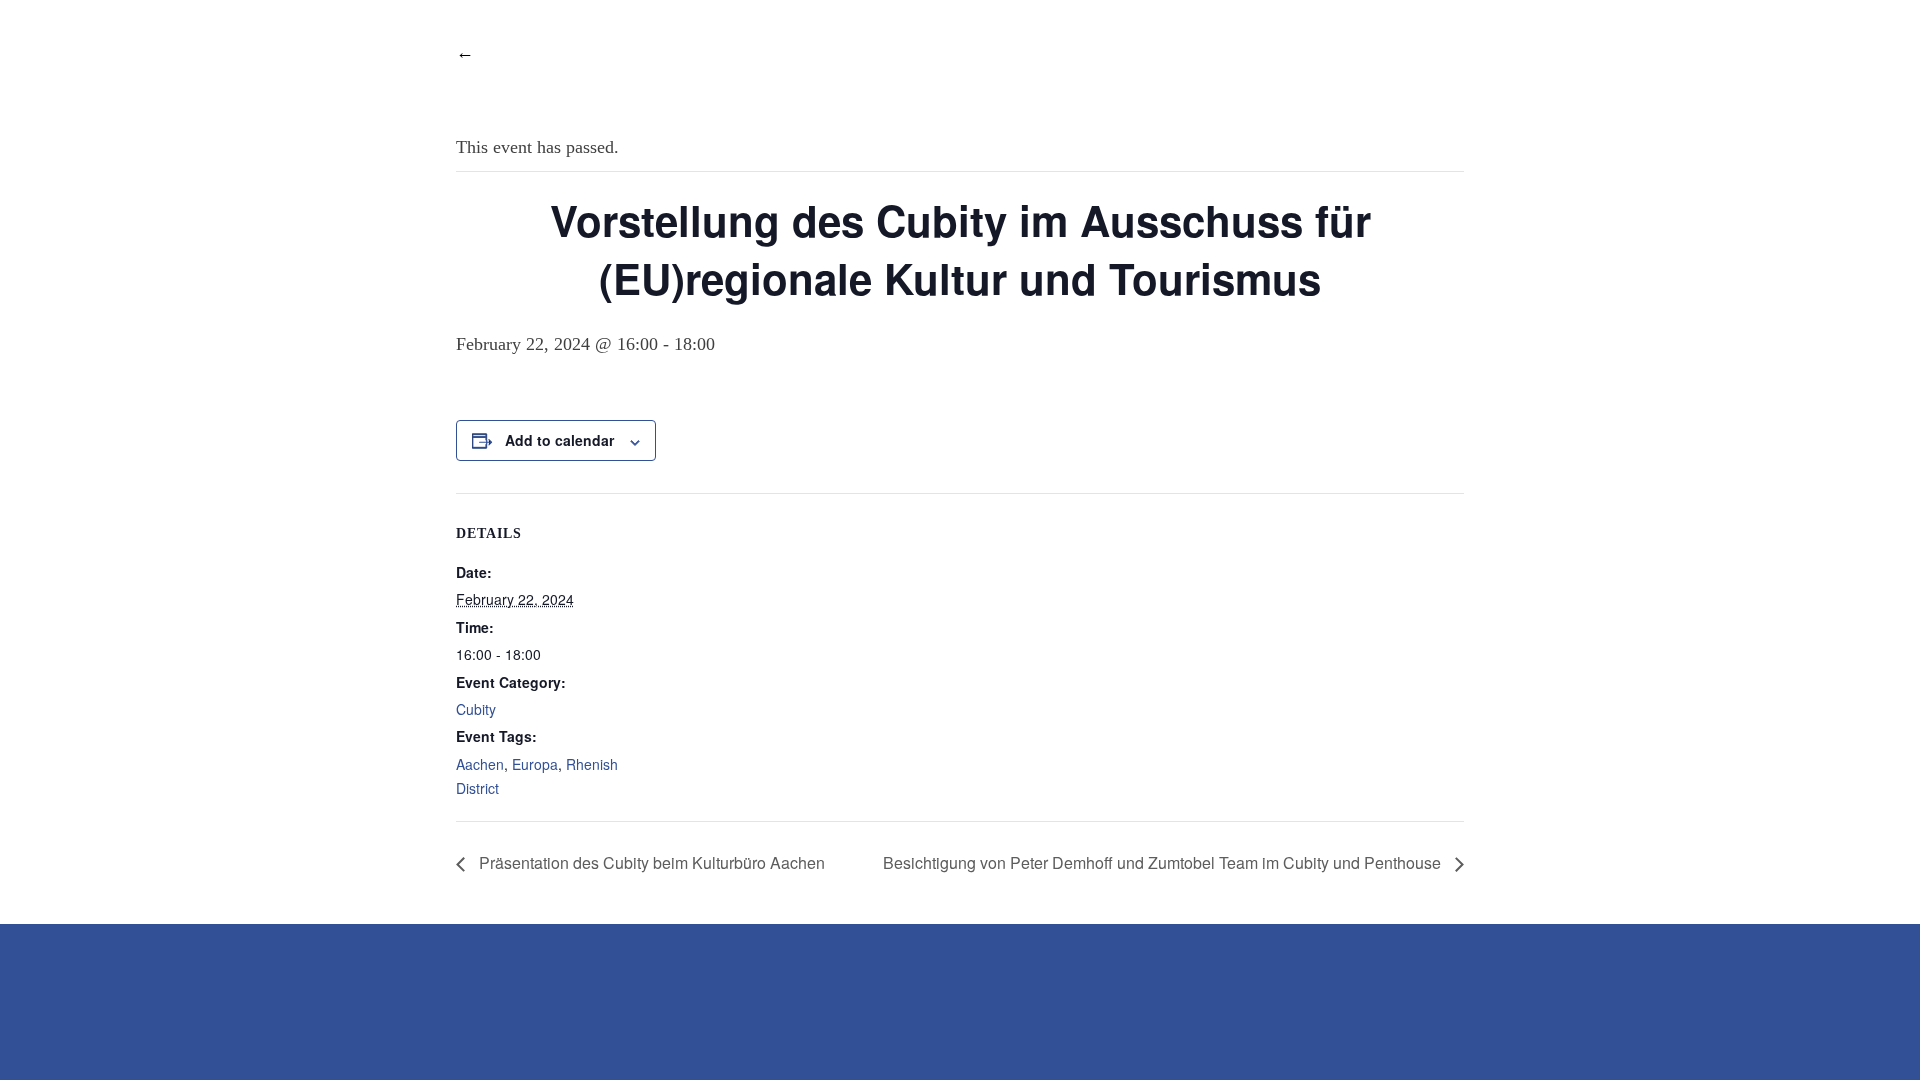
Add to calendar (559, 440)
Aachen (480, 764)
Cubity (476, 709)
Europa (535, 764)
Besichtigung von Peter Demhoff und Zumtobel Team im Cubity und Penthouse (1164, 862)
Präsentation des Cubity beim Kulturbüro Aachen (650, 862)
